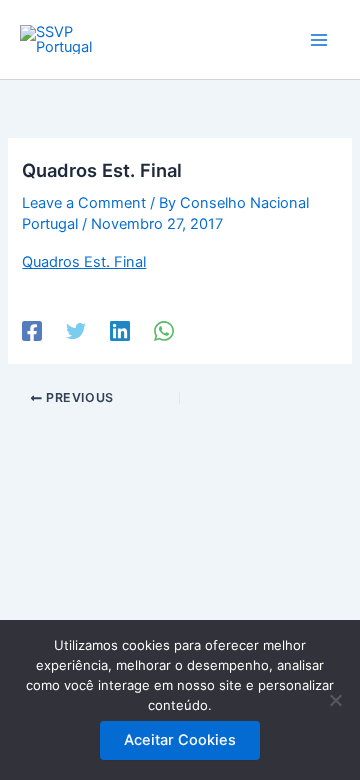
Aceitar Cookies (180, 740)
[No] (335, 700)
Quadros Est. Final (84, 262)
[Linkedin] (120, 331)
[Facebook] (32, 331)
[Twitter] (76, 331)
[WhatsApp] (164, 331)
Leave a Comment (84, 203)
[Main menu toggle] (319, 40)
